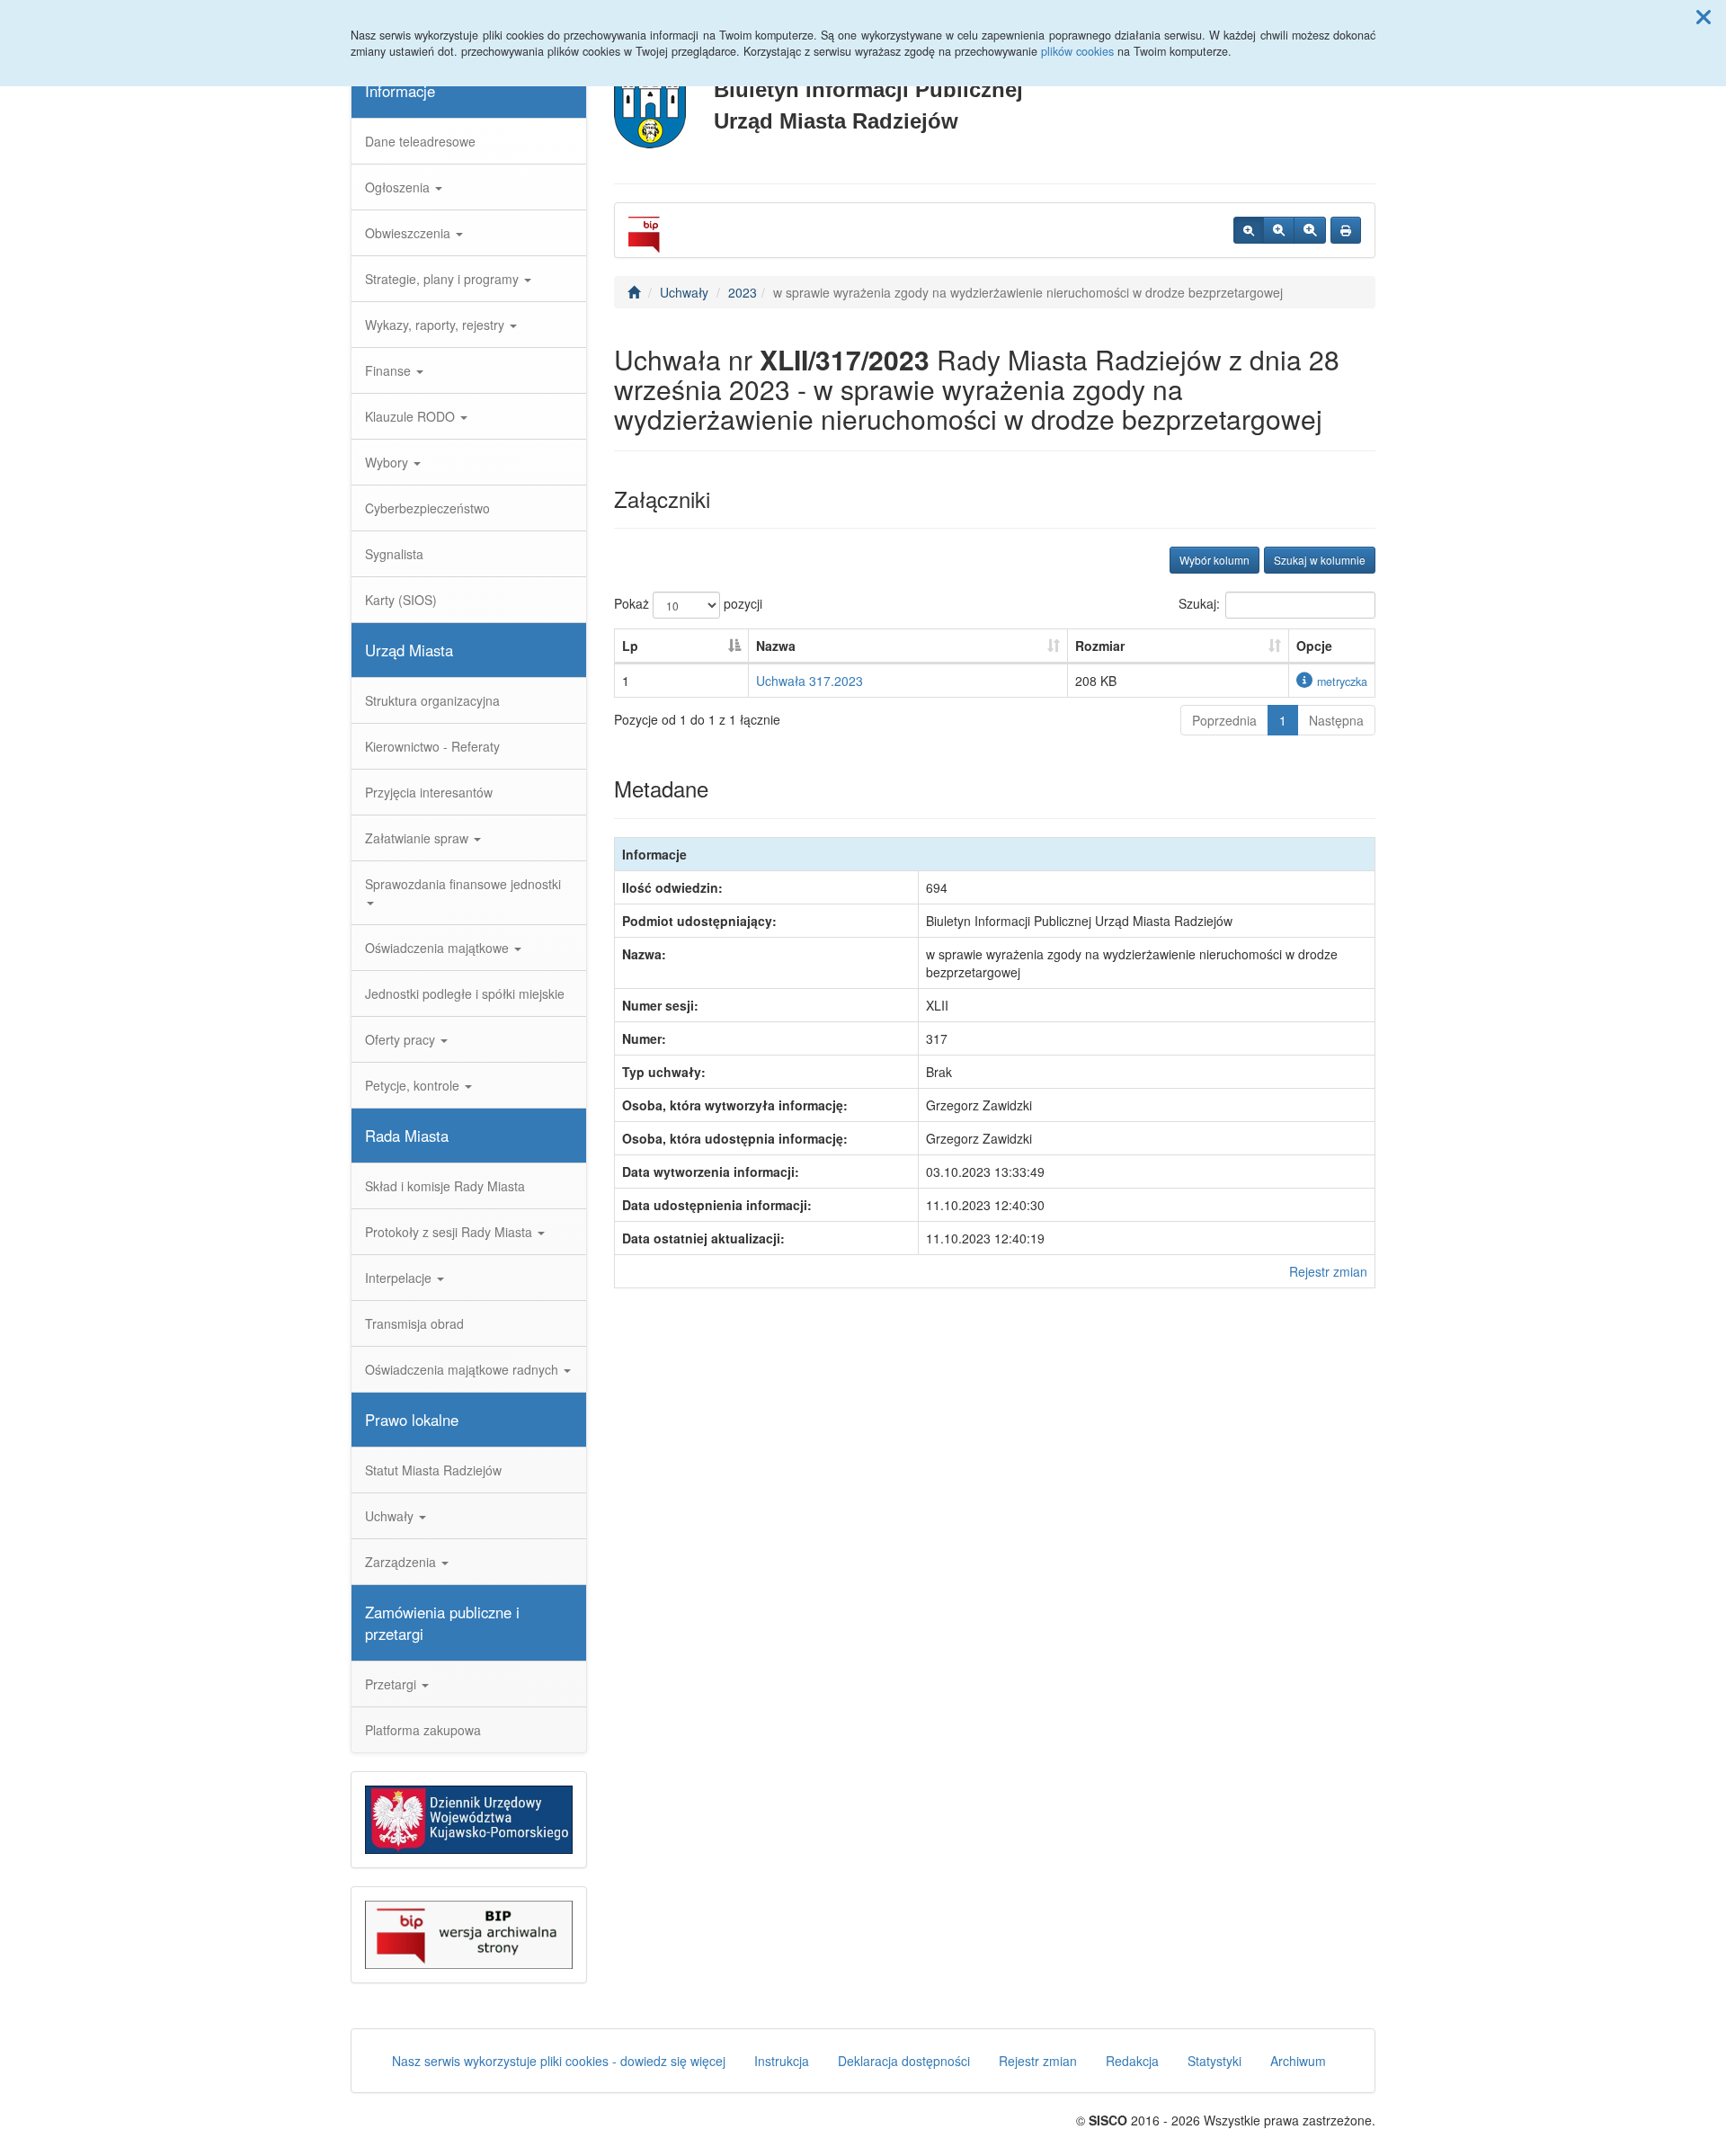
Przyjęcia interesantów (429, 792)
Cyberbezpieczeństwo (427, 508)
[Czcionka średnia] (1279, 230)
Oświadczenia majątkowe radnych (463, 1369)
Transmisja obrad (414, 1323)
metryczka (1342, 682)
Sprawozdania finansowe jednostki (463, 884)
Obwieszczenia (409, 233)
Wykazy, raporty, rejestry (436, 325)
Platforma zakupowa (423, 1730)
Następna (1336, 720)
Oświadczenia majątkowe (439, 948)
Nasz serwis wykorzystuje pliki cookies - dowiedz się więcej (559, 2061)
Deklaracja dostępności (904, 2061)
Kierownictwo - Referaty (432, 746)
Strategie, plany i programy (444, 279)
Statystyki (1214, 2061)
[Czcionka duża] (1310, 230)
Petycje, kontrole (414, 1085)
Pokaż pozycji (688, 603)
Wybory (388, 462)
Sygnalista (394, 554)
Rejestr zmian (1328, 1271)
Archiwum (1298, 2061)
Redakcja (1132, 2061)
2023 (743, 292)
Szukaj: (1199, 603)
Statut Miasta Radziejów (433, 1470)
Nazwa (776, 646)
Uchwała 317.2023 (810, 681)
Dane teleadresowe (420, 141)
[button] (1704, 16)
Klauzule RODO (412, 416)
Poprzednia (1224, 720)
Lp (630, 646)
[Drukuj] (1346, 230)
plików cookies (1077, 51)
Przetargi (392, 1684)
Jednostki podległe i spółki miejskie (465, 993)
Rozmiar (1100, 646)
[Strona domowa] (634, 292)
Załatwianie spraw (418, 838)
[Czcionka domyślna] (1249, 230)
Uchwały (391, 1516)
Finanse (390, 370)
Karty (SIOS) (401, 600)
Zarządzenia (402, 1562)
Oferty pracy (402, 1039)
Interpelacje (400, 1278)
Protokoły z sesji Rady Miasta (450, 1232)
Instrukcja (782, 2061)
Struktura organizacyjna (432, 700)
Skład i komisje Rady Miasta (445, 1186)
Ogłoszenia (399, 187)
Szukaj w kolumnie (1320, 560)
